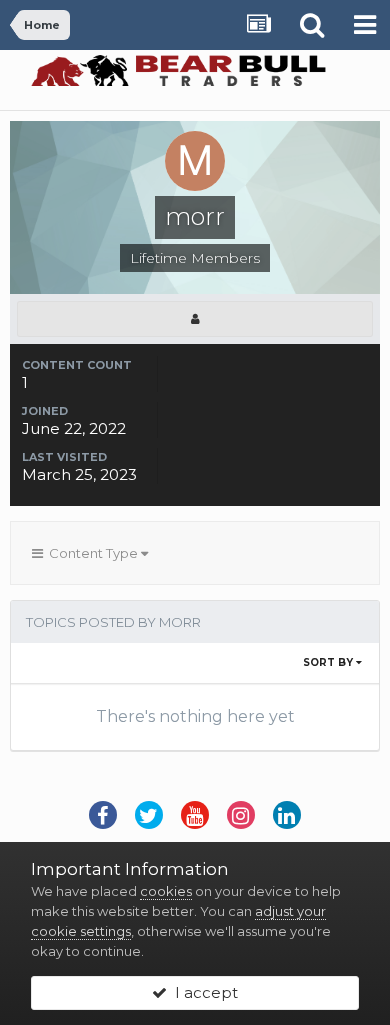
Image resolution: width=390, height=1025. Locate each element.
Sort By (329, 662)
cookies (166, 891)
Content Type (92, 553)
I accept (202, 992)
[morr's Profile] (195, 319)
